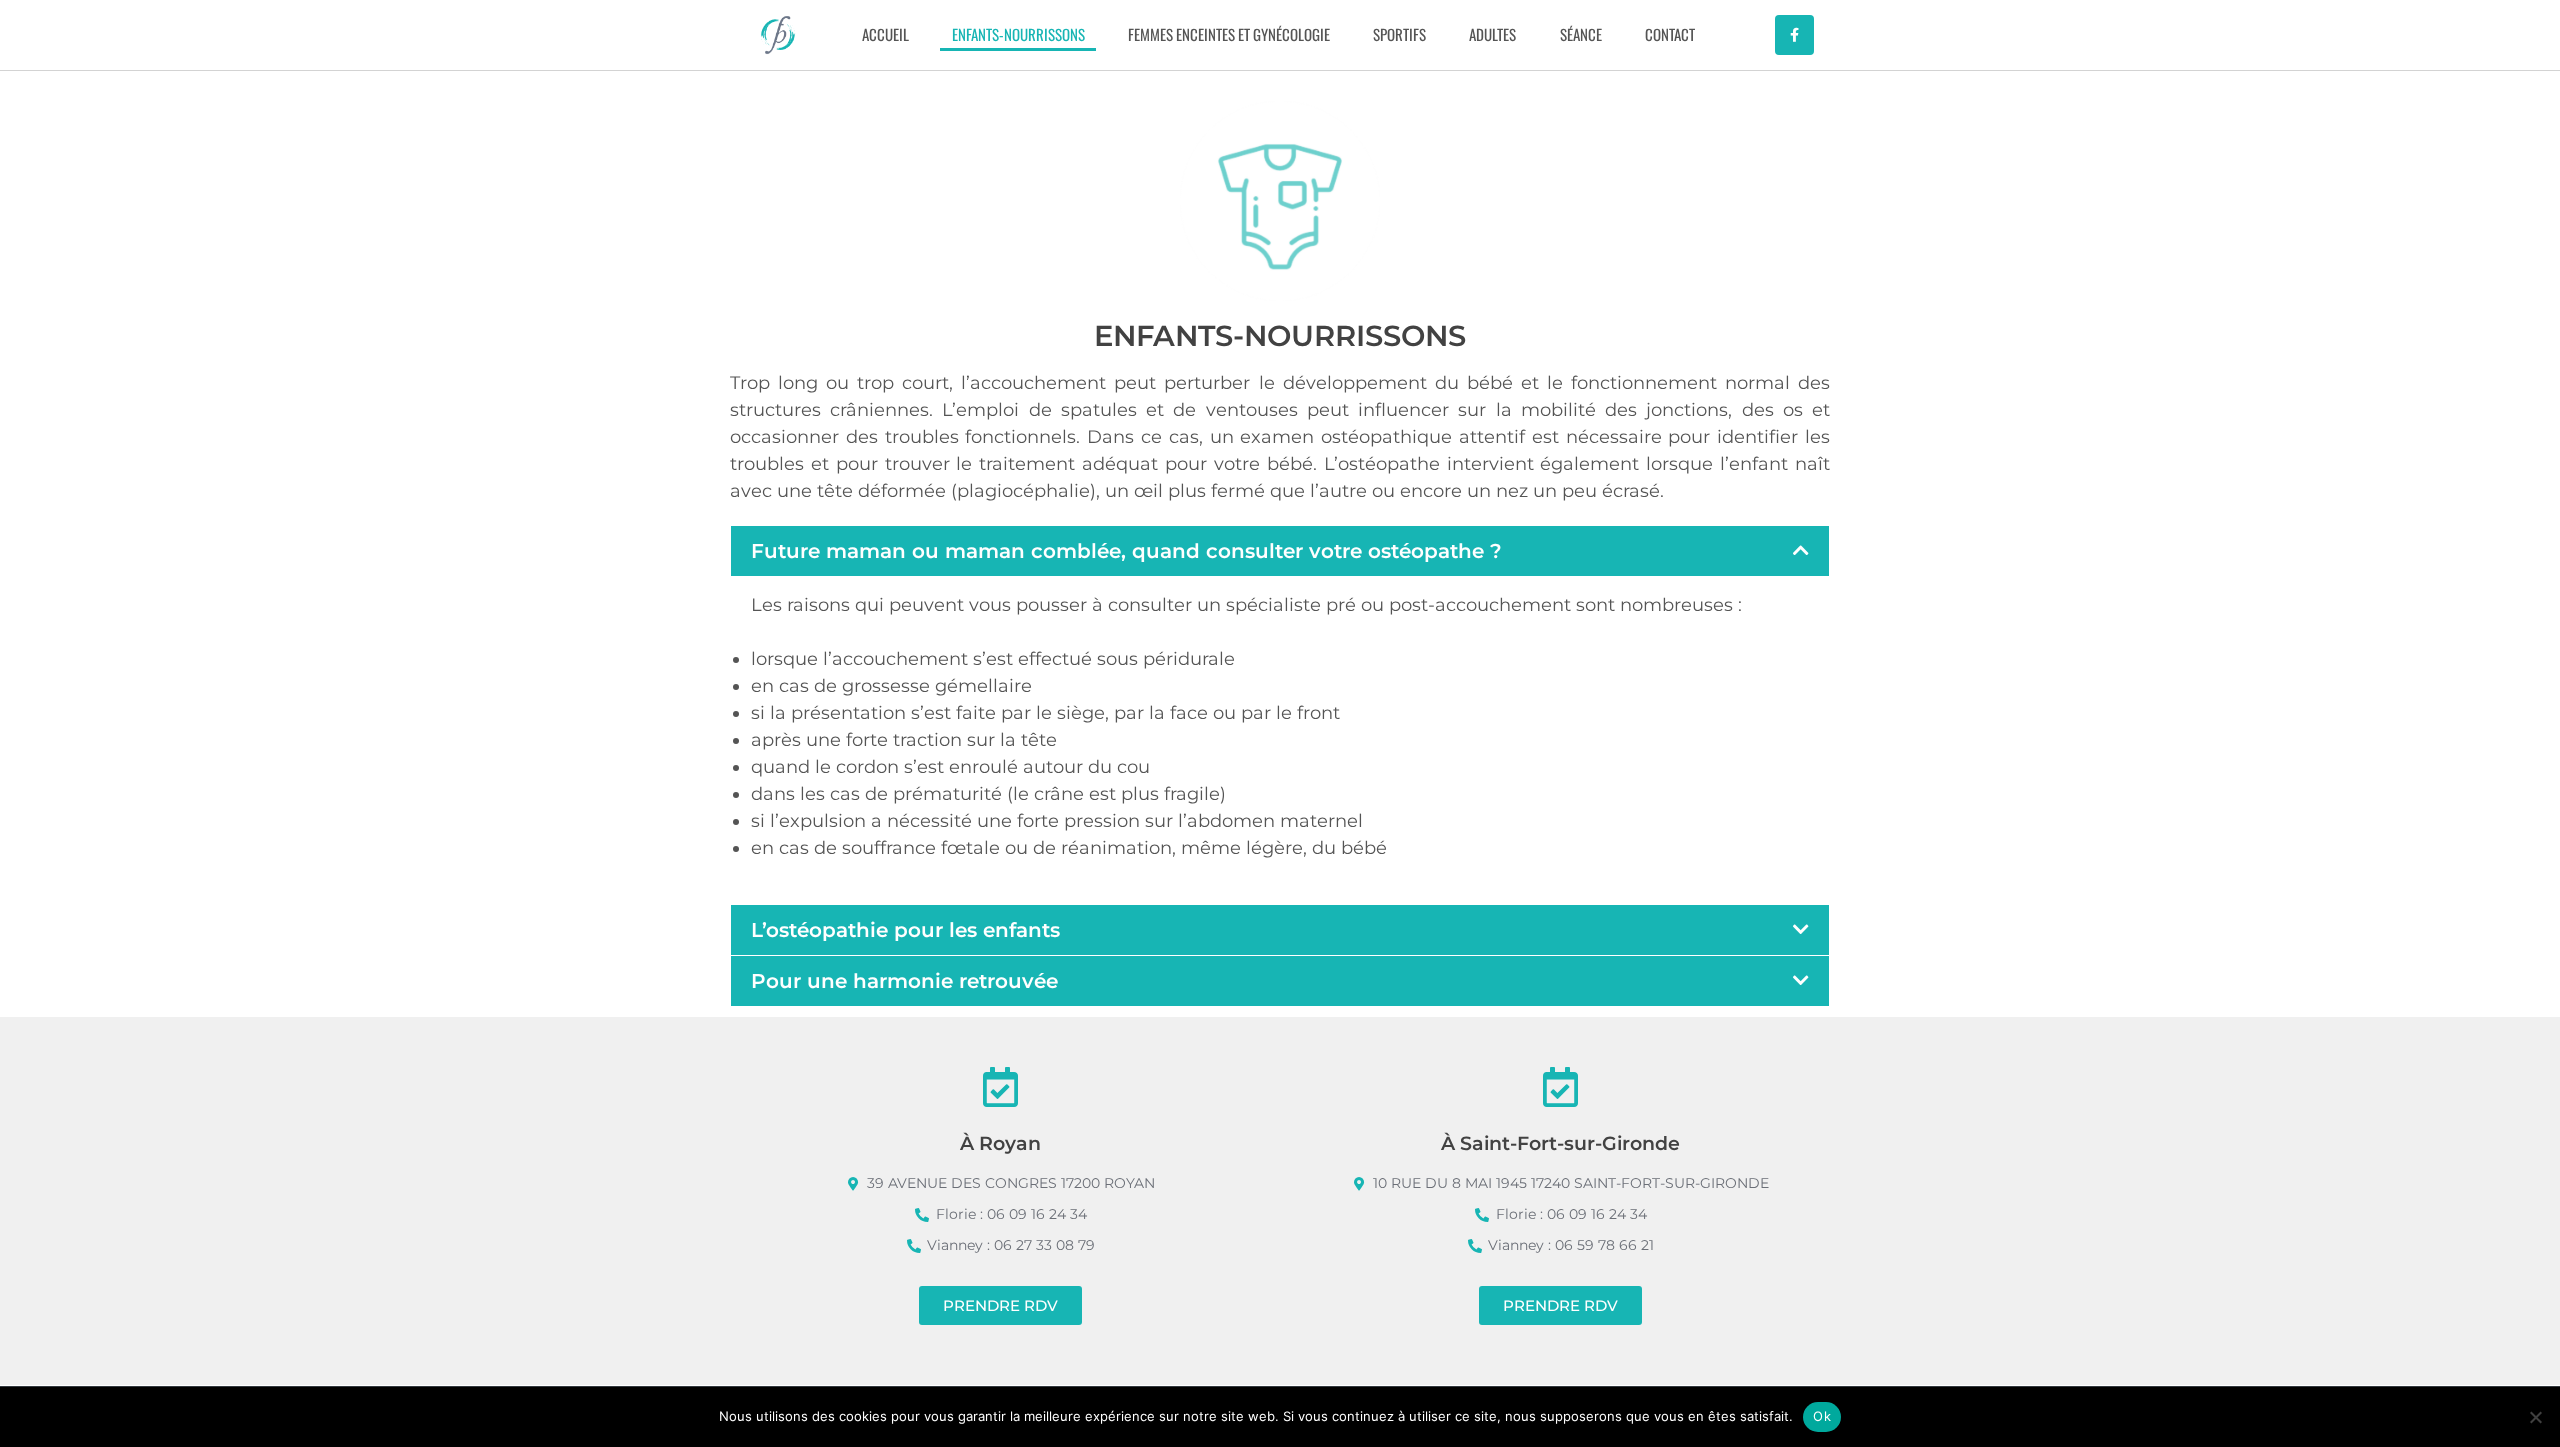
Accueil (885, 34)
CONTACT (1670, 34)
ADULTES (1492, 34)
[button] (1280, 551)
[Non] (2535, 1417)
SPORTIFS (1399, 34)
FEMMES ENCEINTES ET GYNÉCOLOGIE (1229, 34)
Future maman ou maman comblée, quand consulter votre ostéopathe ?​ (1126, 551)
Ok (1822, 1416)
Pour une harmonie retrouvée (904, 981)
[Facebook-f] (1794, 34)
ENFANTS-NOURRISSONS (1018, 34)
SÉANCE (1581, 34)
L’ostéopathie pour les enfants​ (905, 930)
